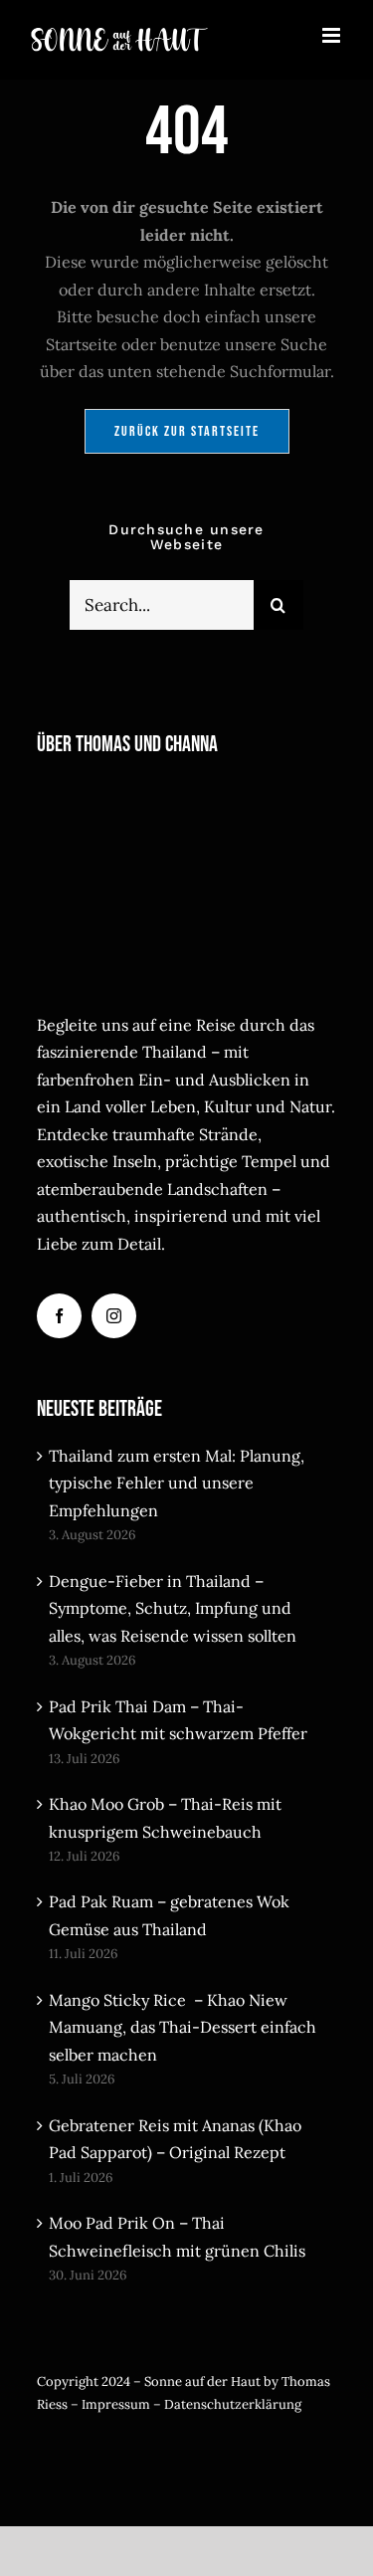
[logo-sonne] (161, 2450)
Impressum (116, 2404)
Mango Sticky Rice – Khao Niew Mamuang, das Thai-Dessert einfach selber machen (183, 2027)
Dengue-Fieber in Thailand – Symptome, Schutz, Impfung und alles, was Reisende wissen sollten (173, 1608)
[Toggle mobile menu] (333, 35)
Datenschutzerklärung (233, 2404)
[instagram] (114, 1316)
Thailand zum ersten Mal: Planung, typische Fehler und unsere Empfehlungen (177, 1483)
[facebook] (59, 1316)
